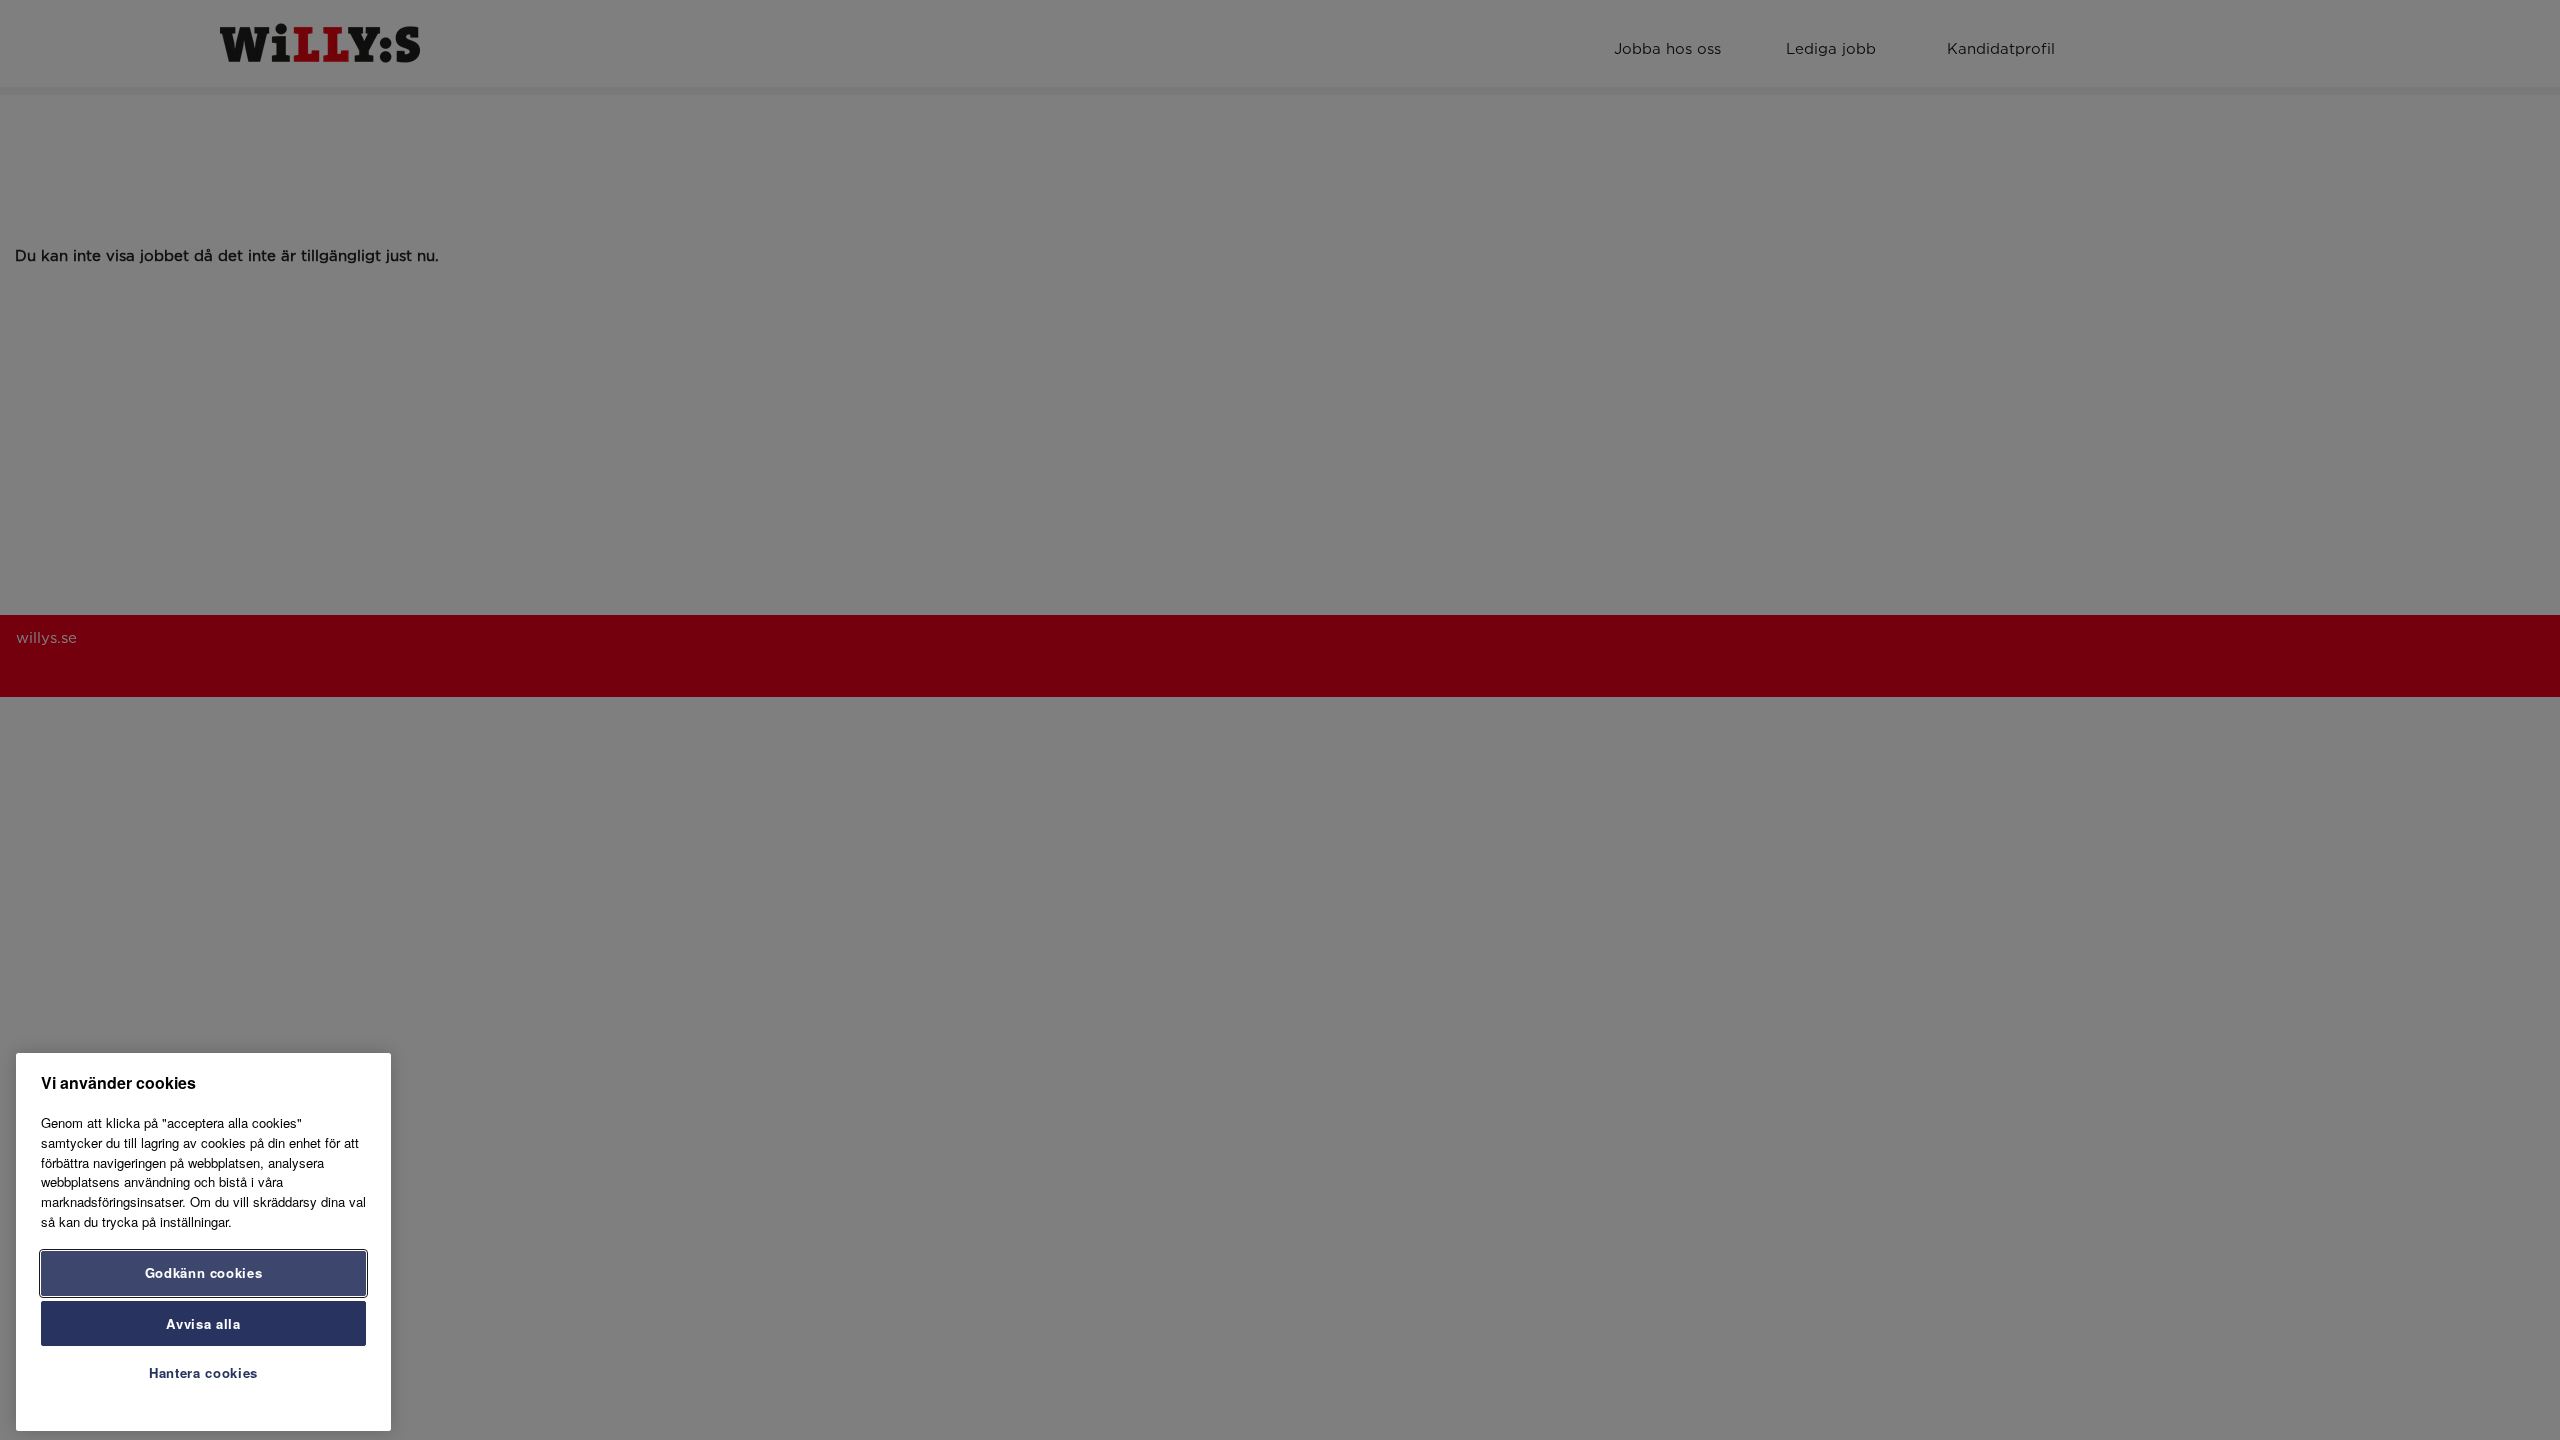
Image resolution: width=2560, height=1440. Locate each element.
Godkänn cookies (204, 1272)
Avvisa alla (203, 1322)
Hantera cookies (203, 1372)
